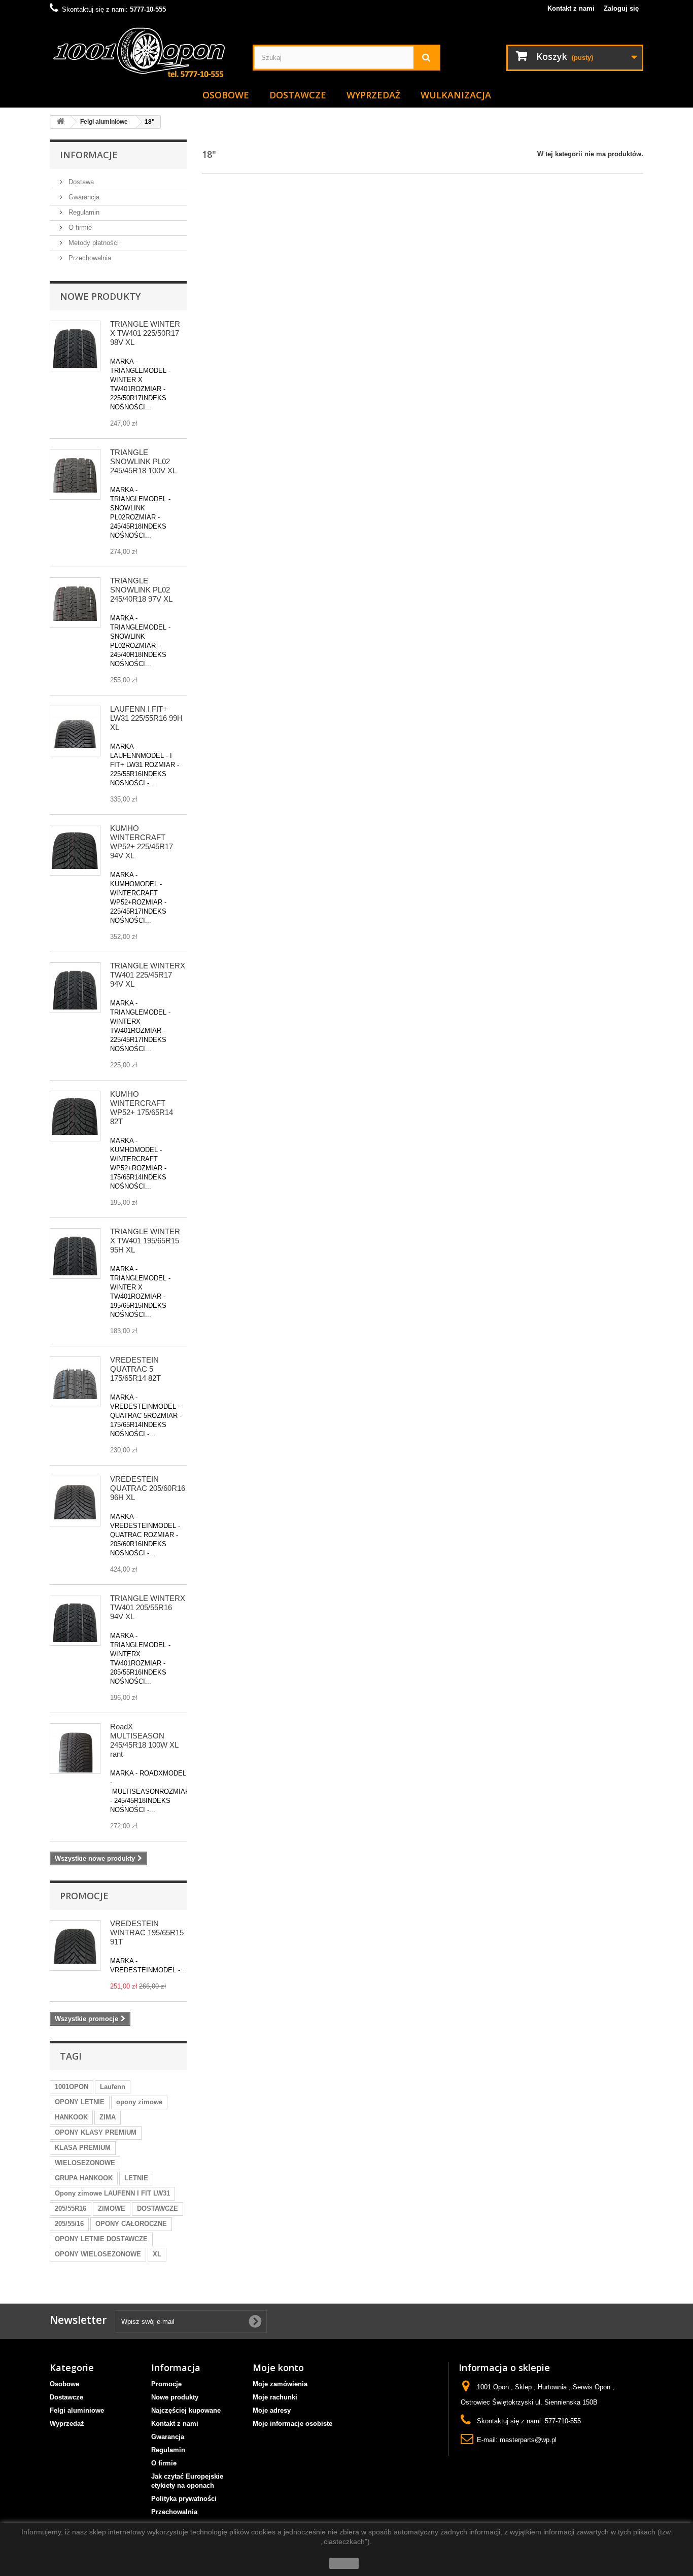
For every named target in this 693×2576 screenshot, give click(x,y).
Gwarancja (83, 197)
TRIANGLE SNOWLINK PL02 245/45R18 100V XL (143, 461)
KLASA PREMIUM (83, 2148)
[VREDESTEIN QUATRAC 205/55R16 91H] (75, 1501)
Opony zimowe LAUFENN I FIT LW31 (112, 2193)
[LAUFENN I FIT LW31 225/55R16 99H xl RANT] (75, 731)
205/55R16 (71, 2208)
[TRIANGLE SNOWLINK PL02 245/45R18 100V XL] (75, 474)
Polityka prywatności (184, 2499)
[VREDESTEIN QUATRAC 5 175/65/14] (75, 1382)
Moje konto (278, 2368)
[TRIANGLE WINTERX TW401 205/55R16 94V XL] (75, 1620)
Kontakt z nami (571, 8)
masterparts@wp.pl (528, 2440)
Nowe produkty (100, 296)
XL (157, 2254)
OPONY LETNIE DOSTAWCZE (101, 2239)
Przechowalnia (89, 258)
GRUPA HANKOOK (84, 2178)
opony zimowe (139, 2102)
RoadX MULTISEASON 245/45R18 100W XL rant (144, 1740)
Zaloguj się (621, 8)
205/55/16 (69, 2224)
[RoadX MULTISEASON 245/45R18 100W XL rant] (75, 1749)
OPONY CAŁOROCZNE (131, 2224)
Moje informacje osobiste (292, 2424)
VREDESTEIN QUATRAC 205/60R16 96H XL (148, 1488)
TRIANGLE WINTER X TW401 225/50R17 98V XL (145, 333)
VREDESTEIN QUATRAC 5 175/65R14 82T (135, 1369)
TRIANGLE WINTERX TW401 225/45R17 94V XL (148, 975)
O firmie (79, 228)
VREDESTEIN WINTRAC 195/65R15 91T (147, 1933)
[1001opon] (144, 54)
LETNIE (136, 2178)
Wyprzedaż (373, 95)
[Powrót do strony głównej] (60, 122)
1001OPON (72, 2087)
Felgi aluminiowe (77, 2410)
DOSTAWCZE (158, 2208)
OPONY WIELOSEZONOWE (98, 2254)
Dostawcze (298, 95)
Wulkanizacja (456, 95)
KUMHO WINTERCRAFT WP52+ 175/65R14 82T (142, 1108)
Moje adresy (272, 2410)
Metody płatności (93, 243)
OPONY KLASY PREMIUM (96, 2132)
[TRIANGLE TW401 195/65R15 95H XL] (75, 1254)
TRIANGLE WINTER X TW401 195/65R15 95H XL (145, 1241)
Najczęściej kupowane (186, 2410)
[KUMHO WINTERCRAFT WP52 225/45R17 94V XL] (75, 850)
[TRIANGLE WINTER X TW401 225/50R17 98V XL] (75, 346)
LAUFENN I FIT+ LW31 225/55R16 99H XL (146, 718)
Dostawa (80, 182)
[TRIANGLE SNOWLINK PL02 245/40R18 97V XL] (75, 603)
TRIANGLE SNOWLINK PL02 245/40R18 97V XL (141, 590)
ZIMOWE (112, 2208)
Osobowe (226, 95)
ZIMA (108, 2117)
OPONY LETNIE (80, 2102)
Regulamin (83, 212)
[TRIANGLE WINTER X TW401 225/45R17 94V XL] (75, 988)
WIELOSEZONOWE (85, 2163)
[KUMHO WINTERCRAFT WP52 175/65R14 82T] (75, 1116)
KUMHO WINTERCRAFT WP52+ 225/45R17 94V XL (142, 842)
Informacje (89, 155)
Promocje (84, 1896)
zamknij (344, 2563)
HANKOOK (71, 2117)
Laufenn (113, 2087)
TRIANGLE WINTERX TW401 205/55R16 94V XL (148, 1607)
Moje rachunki (275, 2397)
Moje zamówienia (280, 2384)
